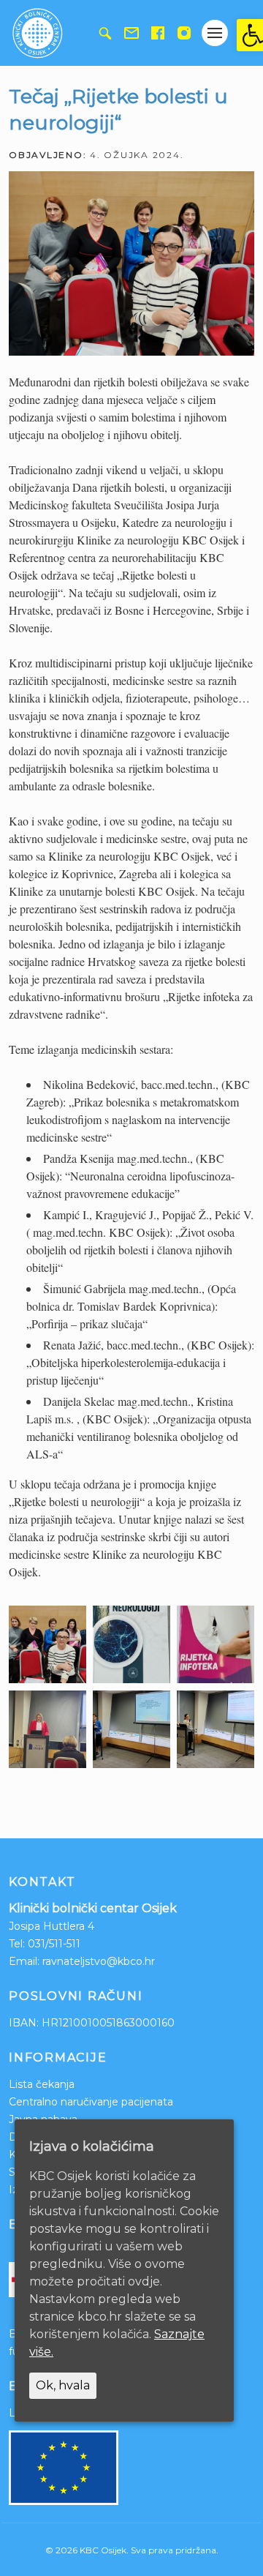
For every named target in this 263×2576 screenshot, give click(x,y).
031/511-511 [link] (54, 1944)
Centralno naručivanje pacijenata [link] (91, 2102)
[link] (250, 35)
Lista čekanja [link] (42, 2084)
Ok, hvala (63, 2385)
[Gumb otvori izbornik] (215, 33)
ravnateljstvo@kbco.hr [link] (99, 1961)
